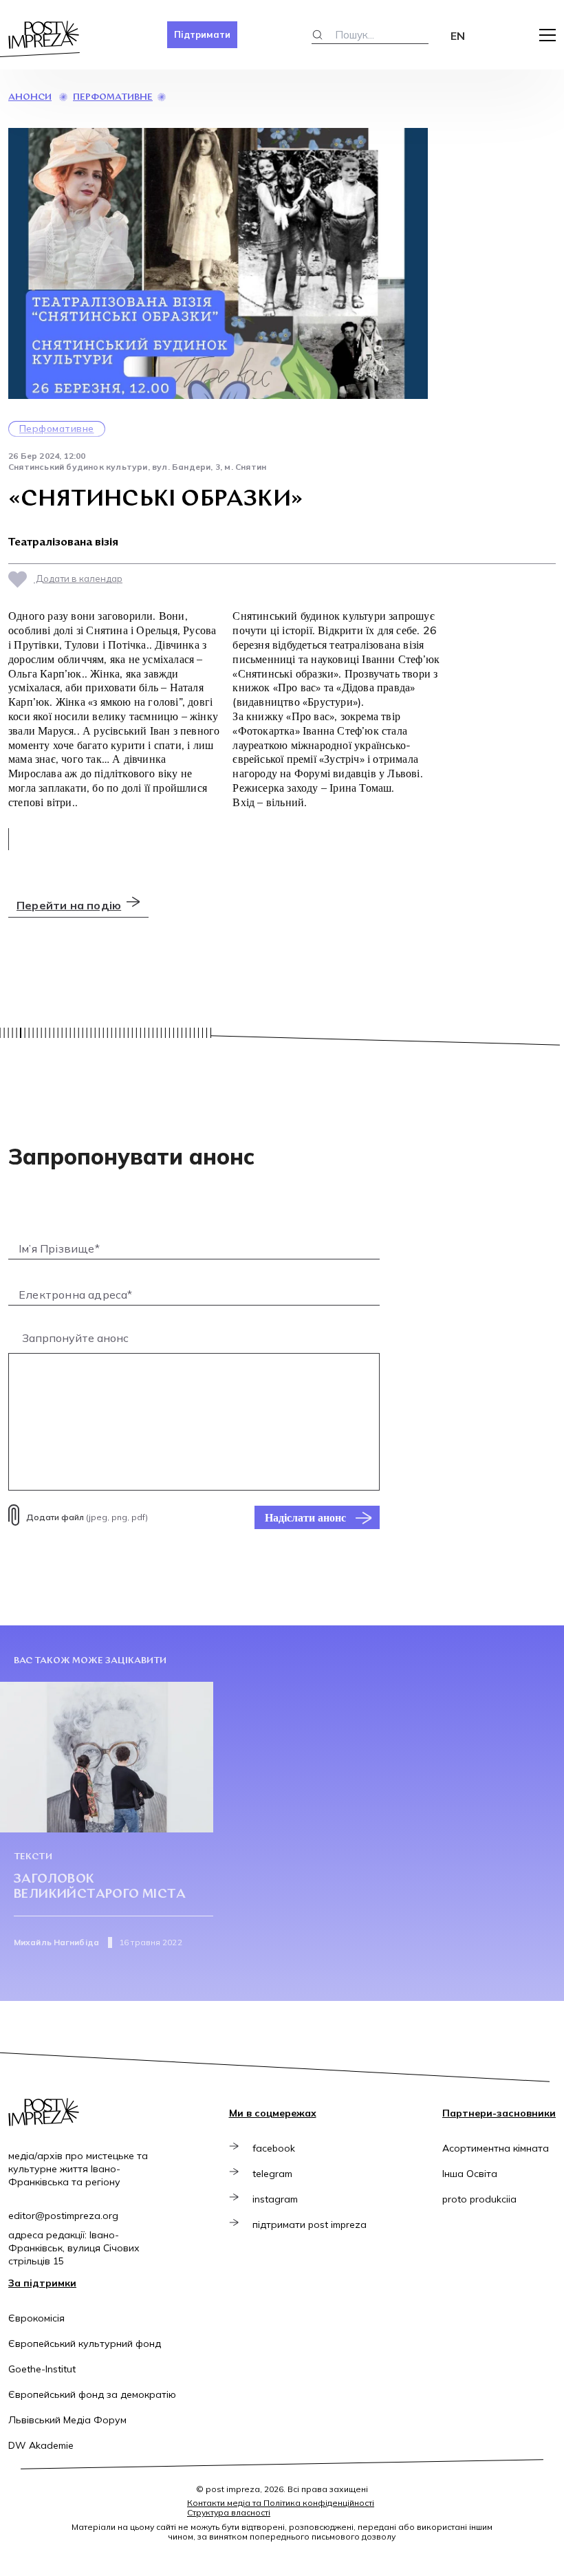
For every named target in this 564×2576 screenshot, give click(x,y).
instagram (275, 2199)
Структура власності (229, 2512)
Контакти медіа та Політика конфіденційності (281, 2503)
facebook (274, 2148)
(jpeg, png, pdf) (87, 1517)
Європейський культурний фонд (85, 2344)
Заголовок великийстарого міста (100, 1887)
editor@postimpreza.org (63, 2216)
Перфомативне (113, 97)
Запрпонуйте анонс (75, 1338)
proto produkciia (479, 2199)
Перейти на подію (69, 905)
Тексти (33, 1857)
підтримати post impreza (310, 2225)
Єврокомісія (36, 2318)
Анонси (30, 97)
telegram (272, 2174)
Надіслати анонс (305, 1517)
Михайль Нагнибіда (56, 1942)
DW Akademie (41, 2445)
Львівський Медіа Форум (67, 2420)
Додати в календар (78, 578)
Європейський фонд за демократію (92, 2394)
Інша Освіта (470, 2174)
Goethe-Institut (42, 2369)
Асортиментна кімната (496, 2148)
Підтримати (202, 34)
